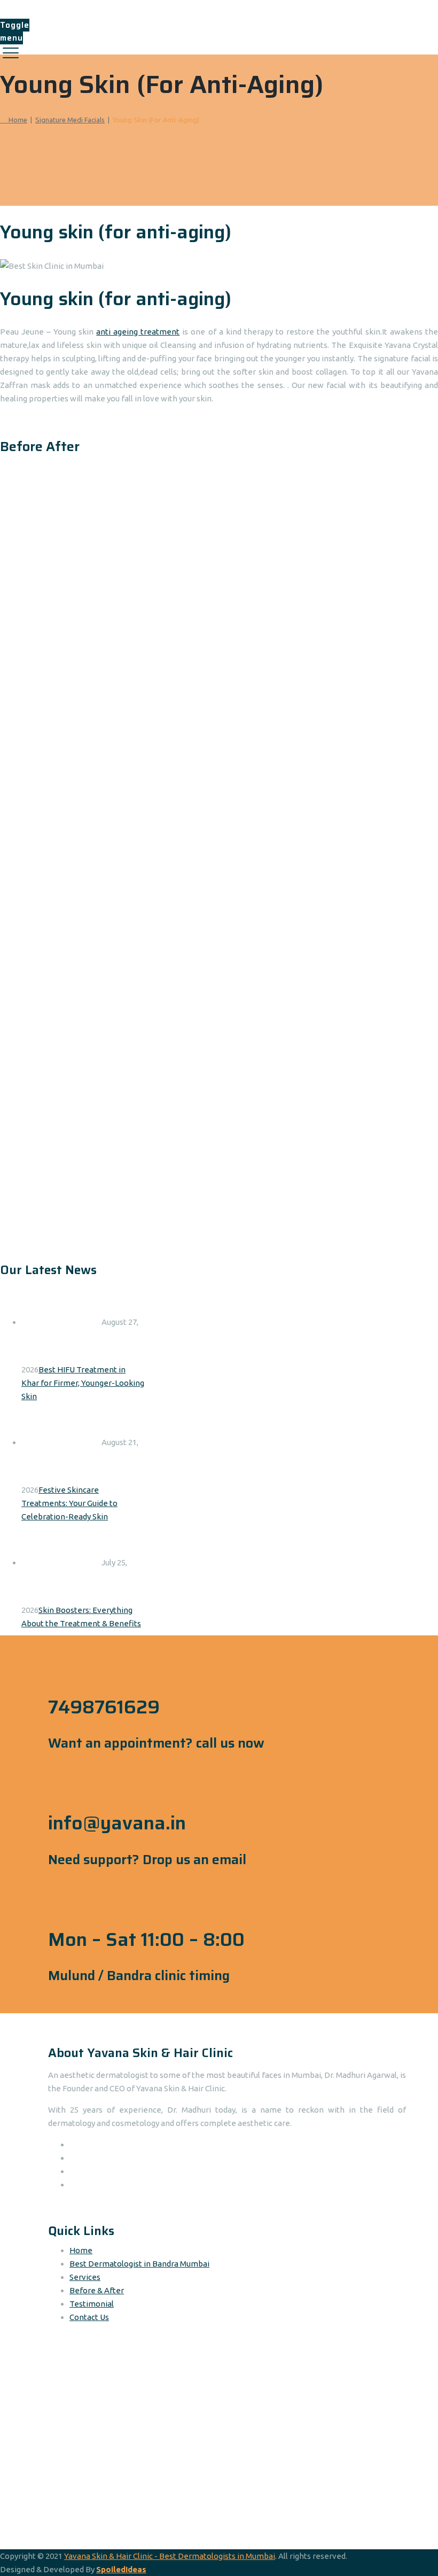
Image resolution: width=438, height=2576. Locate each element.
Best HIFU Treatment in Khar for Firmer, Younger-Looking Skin (83, 1383)
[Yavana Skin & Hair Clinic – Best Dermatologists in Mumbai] (218, 9)
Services (85, 2277)
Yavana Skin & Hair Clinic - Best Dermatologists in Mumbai (170, 2556)
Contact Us (89, 2317)
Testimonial (92, 2304)
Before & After (97, 2290)
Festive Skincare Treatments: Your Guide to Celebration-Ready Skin (69, 1503)
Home (16, 120)
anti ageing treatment (138, 332)
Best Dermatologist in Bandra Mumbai (139, 2264)
